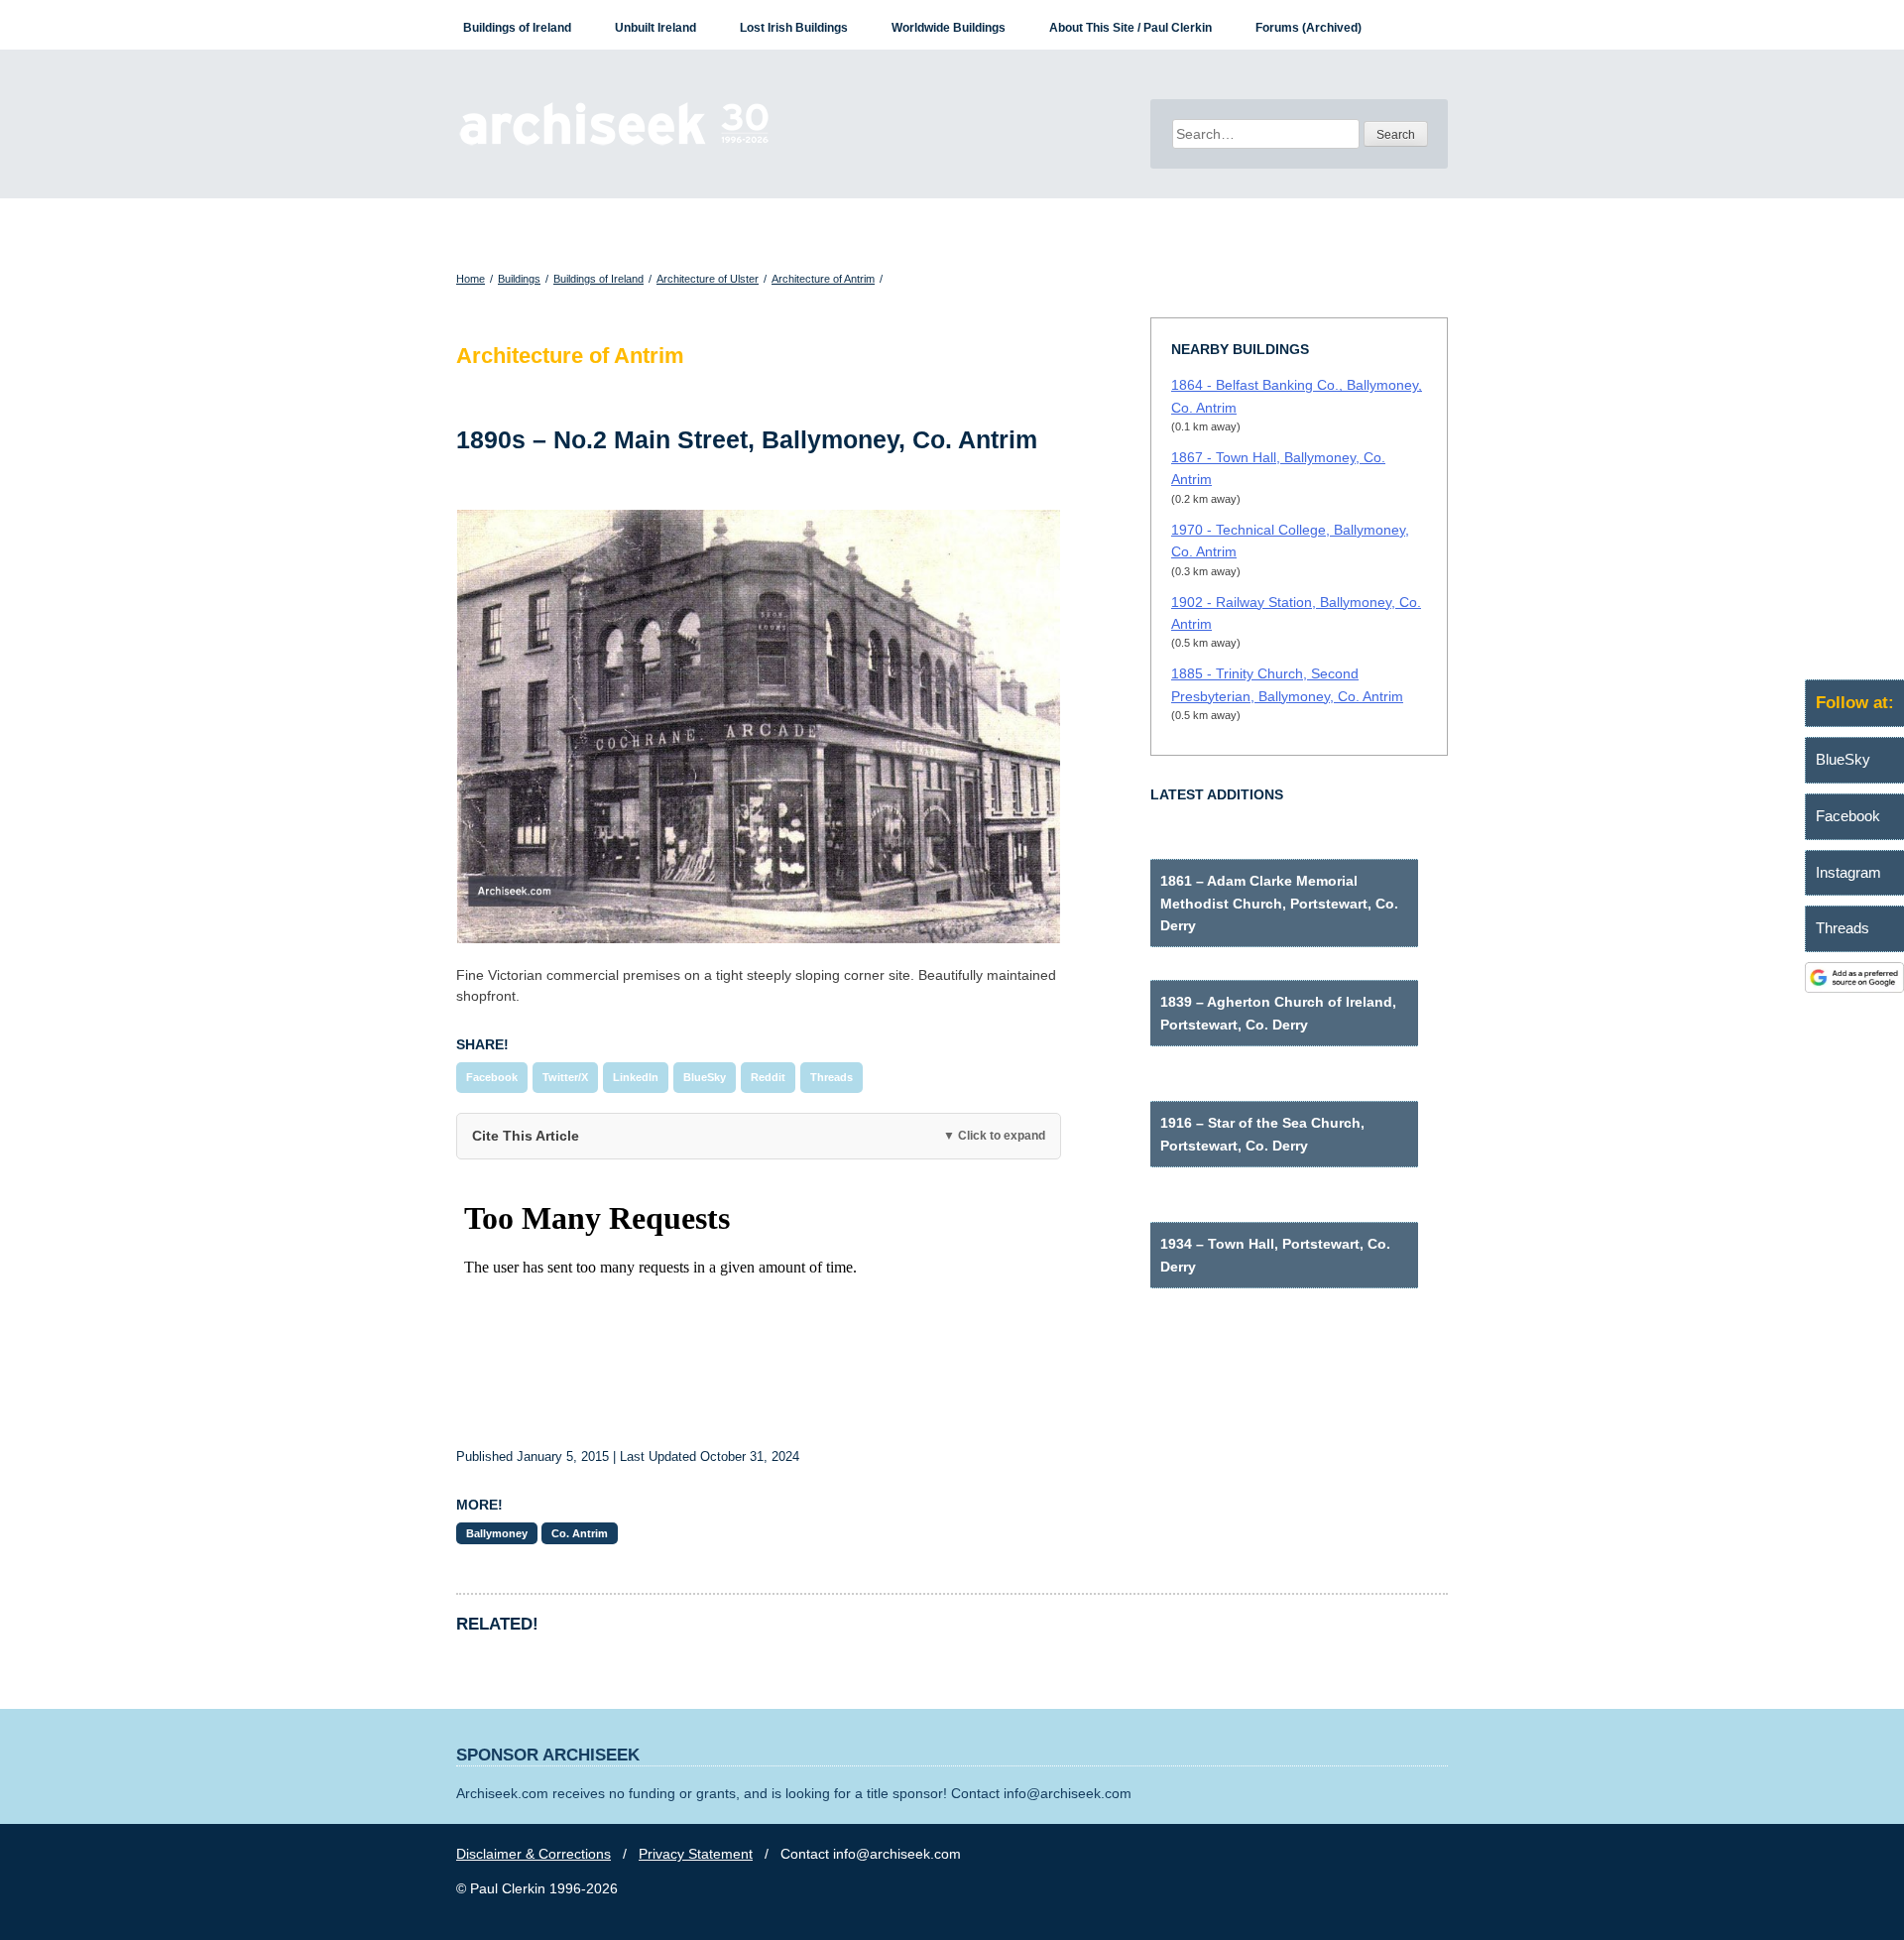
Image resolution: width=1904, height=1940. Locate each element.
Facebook (492, 1077)
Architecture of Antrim (823, 279)
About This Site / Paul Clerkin (1130, 28)
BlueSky (705, 1077)
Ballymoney (497, 1533)
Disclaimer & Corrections (534, 1854)
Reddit (768, 1077)
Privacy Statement (696, 1854)
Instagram (1848, 872)
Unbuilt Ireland (655, 28)
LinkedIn (636, 1077)
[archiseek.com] (614, 144)
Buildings (519, 279)
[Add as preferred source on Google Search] (1854, 988)
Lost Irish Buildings (794, 28)
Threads (832, 1077)
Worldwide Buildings (949, 28)
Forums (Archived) (1309, 28)
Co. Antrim (580, 1533)
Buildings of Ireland (517, 28)
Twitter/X (565, 1077)
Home (471, 279)
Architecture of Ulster (708, 279)
